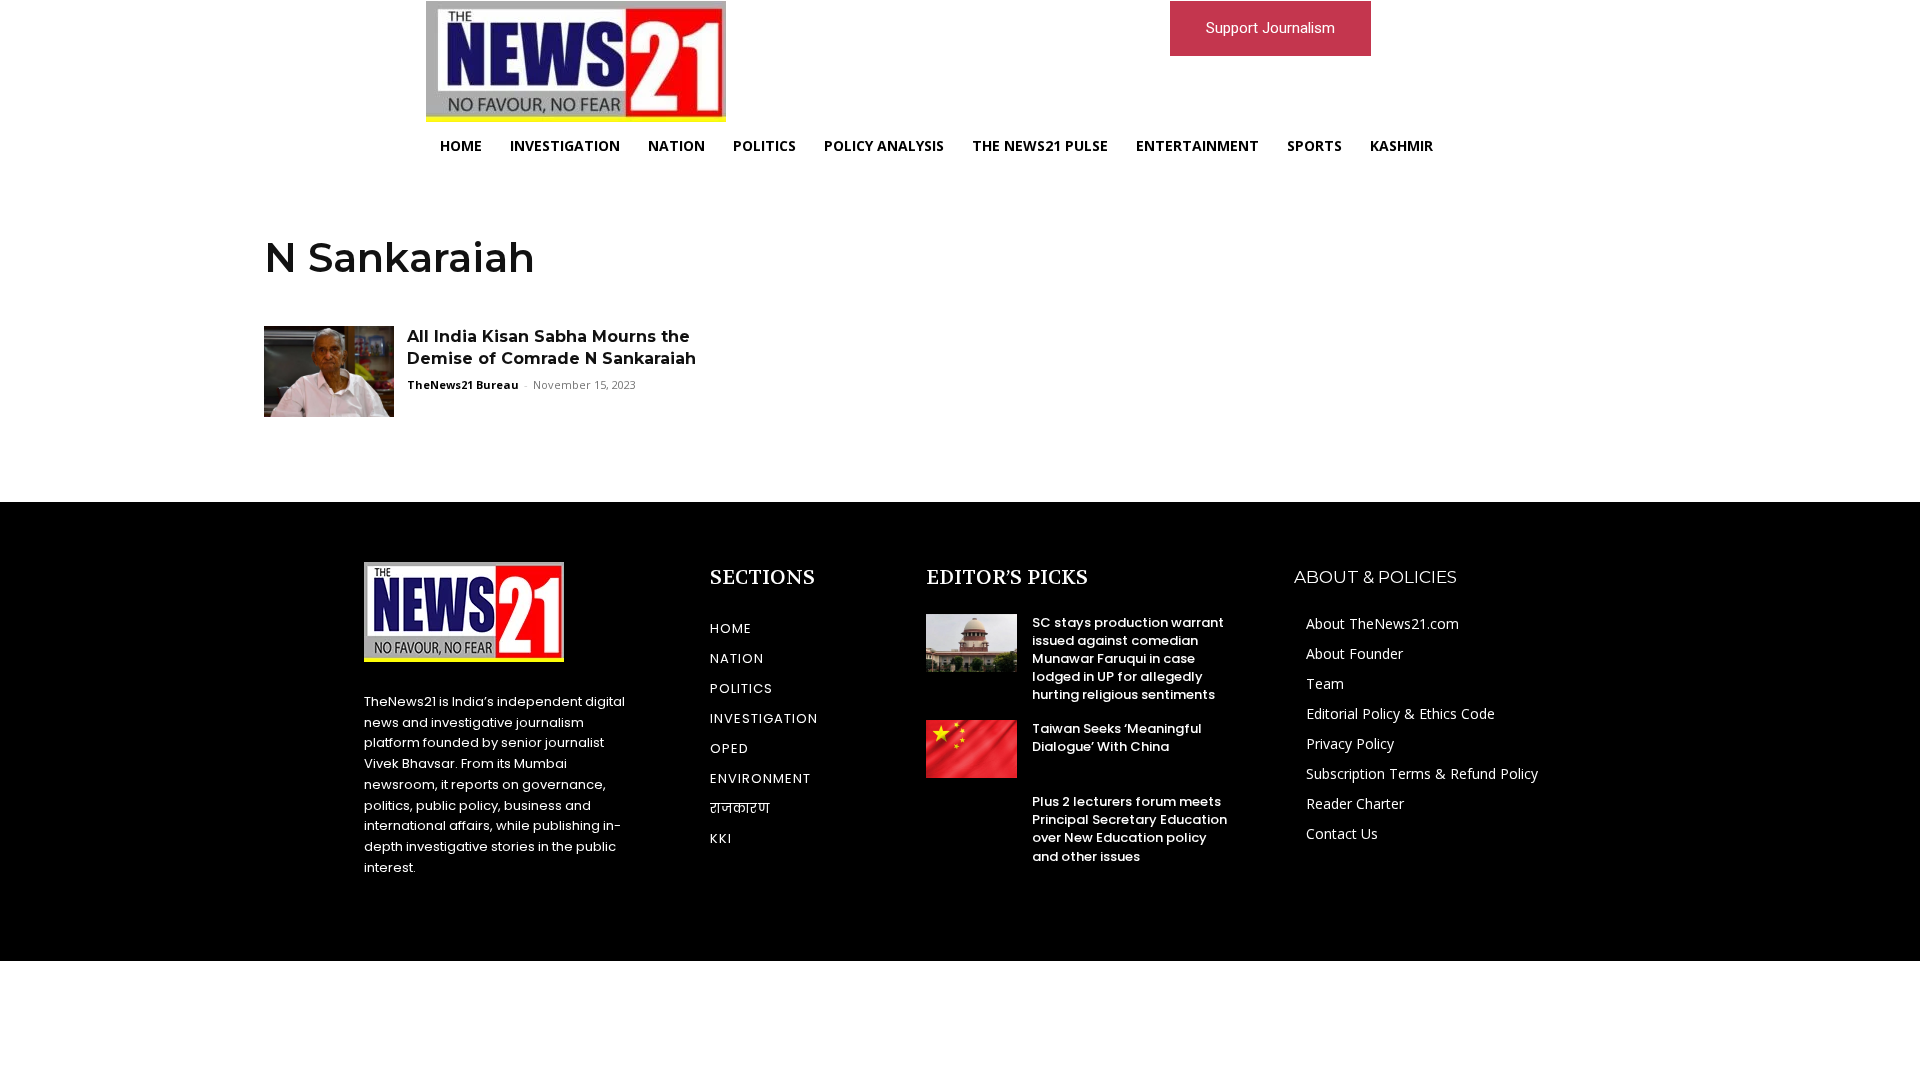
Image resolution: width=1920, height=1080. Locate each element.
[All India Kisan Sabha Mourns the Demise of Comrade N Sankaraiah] (329, 371)
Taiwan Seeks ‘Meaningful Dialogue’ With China (1117, 737)
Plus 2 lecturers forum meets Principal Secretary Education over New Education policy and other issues (1129, 829)
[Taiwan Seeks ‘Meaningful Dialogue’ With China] (971, 749)
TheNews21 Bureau (463, 384)
